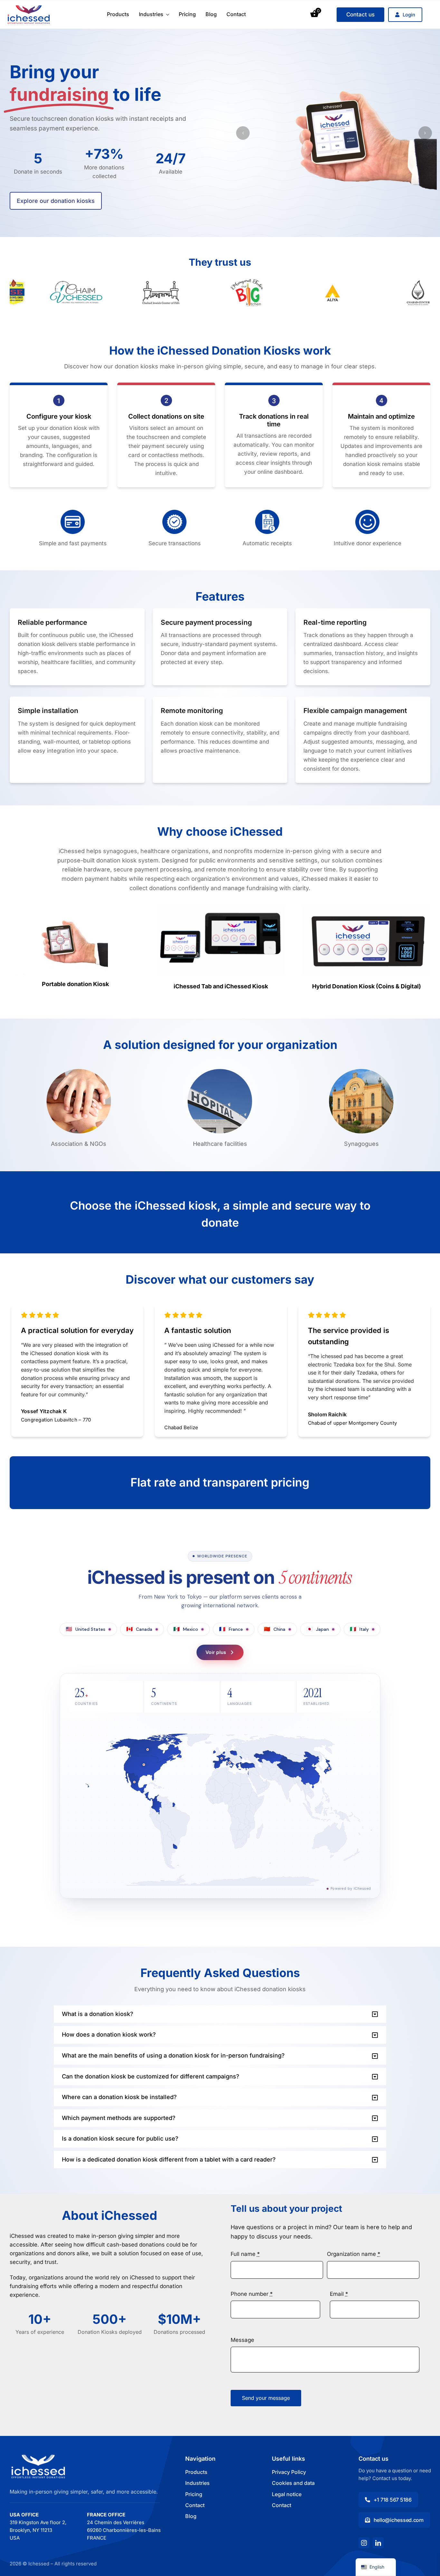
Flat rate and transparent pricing (220, 1482)
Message (242, 2340)
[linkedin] (378, 2543)
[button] (243, 133)
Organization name (354, 2254)
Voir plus (216, 1652)
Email (339, 2294)
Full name (245, 2254)
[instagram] (364, 2543)
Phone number (252, 2294)
